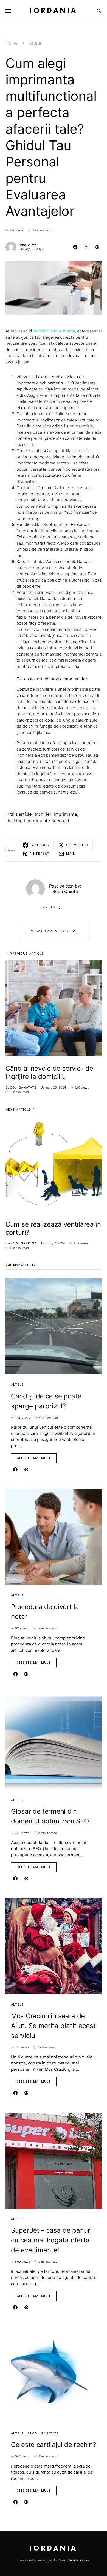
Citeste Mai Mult (34, 1458)
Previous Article (27, 954)
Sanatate (28, 1087)
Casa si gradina (21, 1243)
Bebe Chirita (27, 245)
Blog (10, 1087)
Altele (35, 43)
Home (12, 43)
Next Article (18, 1110)
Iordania (54, 11)
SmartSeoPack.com (74, 2560)
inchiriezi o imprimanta (54, 331)
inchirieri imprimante (56, 814)
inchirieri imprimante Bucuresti (39, 821)
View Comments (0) (50, 931)
